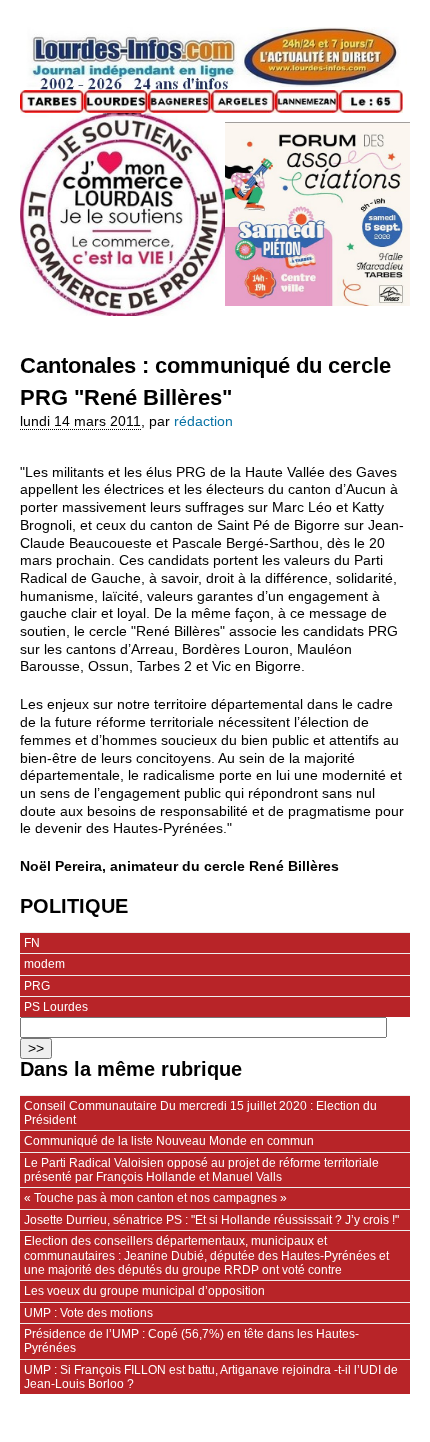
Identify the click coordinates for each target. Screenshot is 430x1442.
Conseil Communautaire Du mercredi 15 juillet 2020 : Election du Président (200, 1113)
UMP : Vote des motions (88, 1313)
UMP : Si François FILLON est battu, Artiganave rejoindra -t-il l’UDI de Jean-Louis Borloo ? (211, 1377)
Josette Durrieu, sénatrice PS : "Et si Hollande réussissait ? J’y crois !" (211, 1220)
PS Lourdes (56, 1007)
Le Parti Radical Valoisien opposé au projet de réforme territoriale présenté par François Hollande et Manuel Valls (201, 1170)
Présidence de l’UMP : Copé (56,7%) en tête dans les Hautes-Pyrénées (191, 1341)
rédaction (203, 421)
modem (44, 964)
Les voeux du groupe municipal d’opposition (144, 1291)
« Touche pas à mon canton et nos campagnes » (155, 1198)
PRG (37, 986)
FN (32, 943)
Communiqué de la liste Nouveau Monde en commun (169, 1141)
